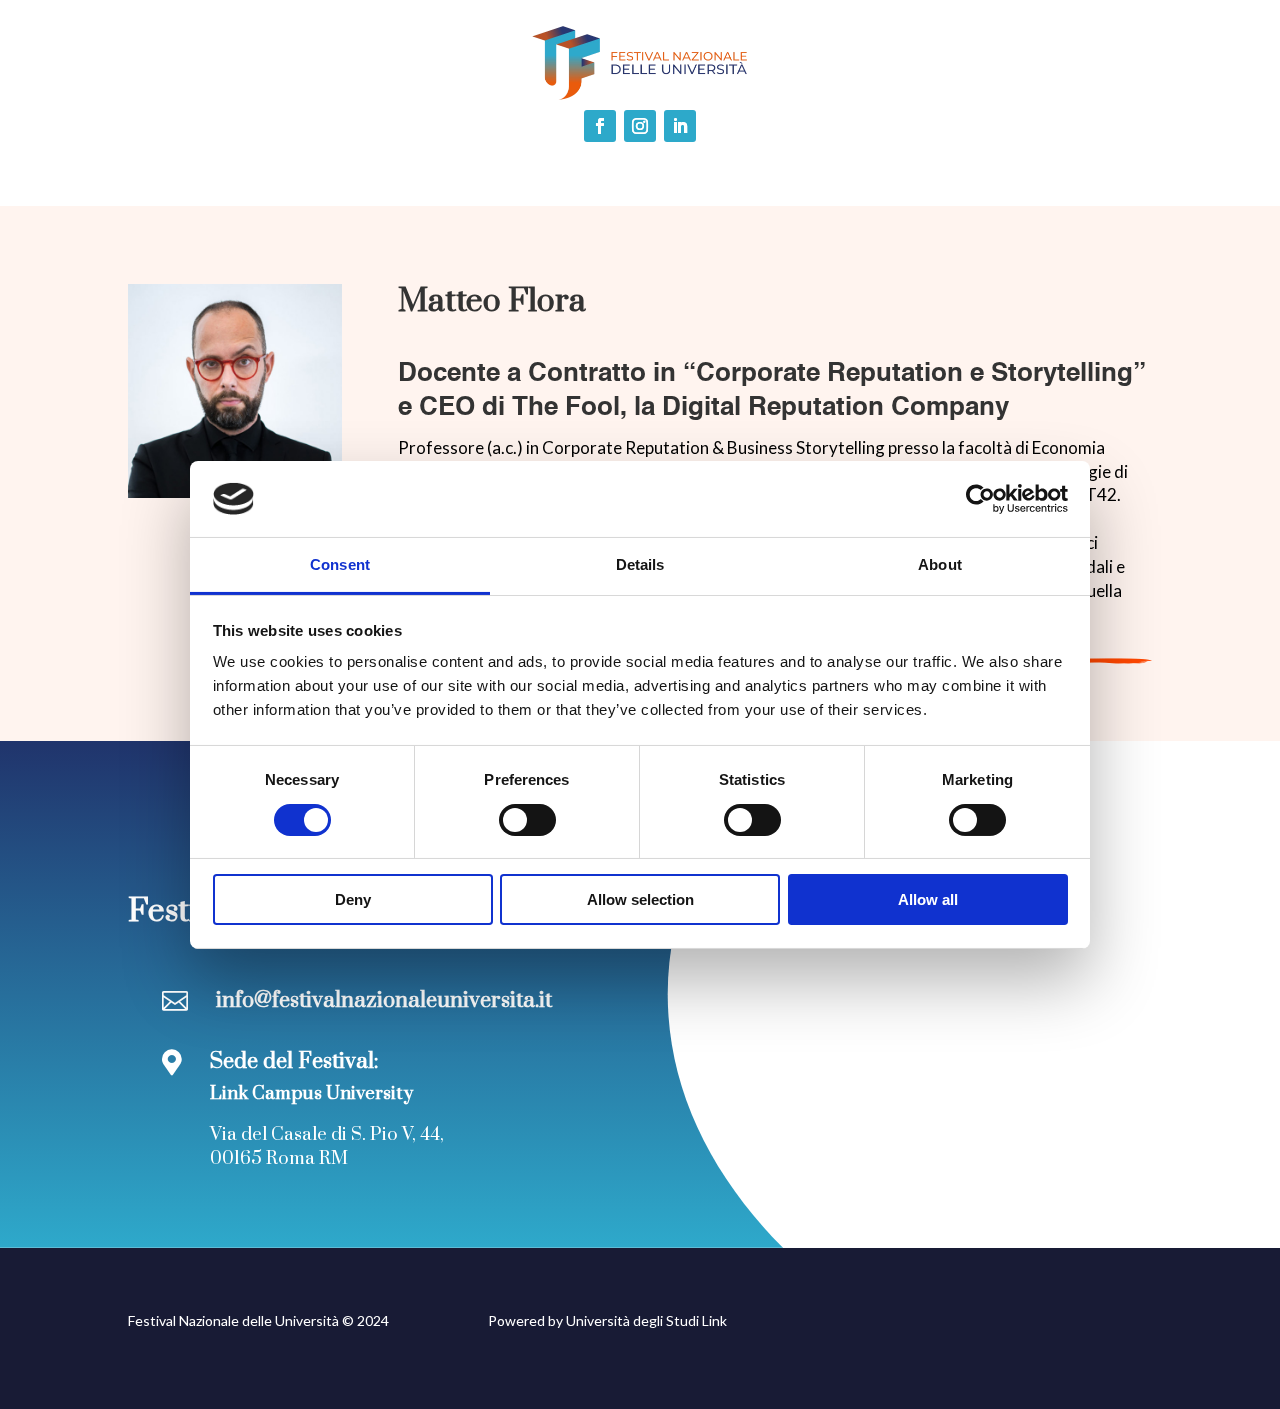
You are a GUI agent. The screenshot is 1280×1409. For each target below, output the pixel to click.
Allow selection (640, 899)
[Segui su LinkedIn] (680, 126)
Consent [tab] (340, 564)
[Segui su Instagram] (640, 126)
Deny (353, 899)
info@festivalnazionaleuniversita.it (384, 1000)
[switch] (527, 820)
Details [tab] (640, 564)
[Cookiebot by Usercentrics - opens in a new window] (980, 499)
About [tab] (940, 564)
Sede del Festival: (294, 1061)
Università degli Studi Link (646, 1320)
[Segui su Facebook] (600, 126)
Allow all (928, 899)
